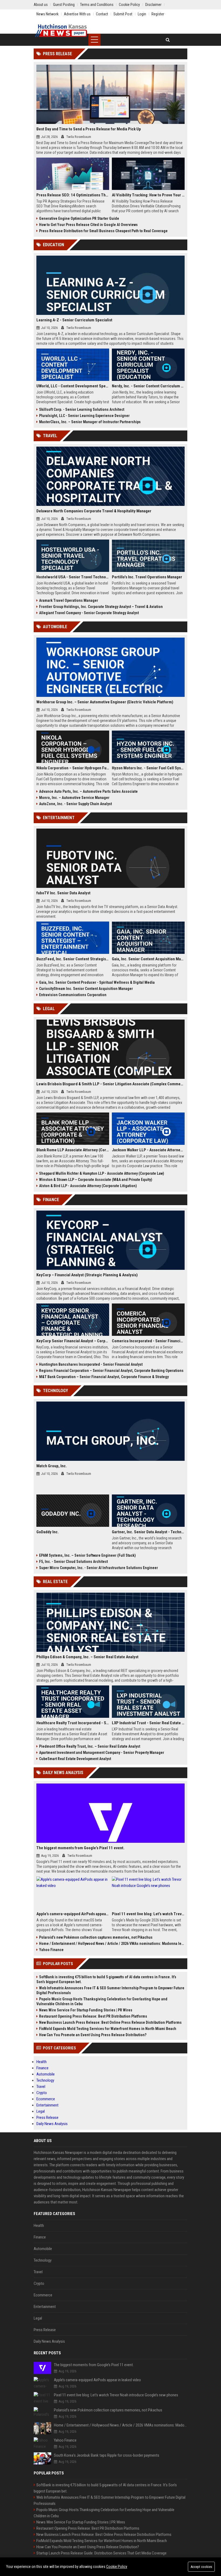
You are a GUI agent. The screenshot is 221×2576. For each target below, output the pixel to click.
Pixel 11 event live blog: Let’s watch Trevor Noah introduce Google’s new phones (148, 1914)
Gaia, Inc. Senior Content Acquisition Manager (148, 959)
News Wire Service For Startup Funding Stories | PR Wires (86, 2010)
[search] (168, 40)
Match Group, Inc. (52, 1466)
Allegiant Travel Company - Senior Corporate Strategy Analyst (89, 613)
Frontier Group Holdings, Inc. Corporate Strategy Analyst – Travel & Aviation (101, 607)
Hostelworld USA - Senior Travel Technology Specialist (73, 577)
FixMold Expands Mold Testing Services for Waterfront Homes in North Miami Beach (108, 2029)
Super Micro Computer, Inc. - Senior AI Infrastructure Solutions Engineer (99, 1568)
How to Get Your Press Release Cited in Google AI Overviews (88, 225)
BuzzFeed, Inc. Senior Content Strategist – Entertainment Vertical (73, 959)
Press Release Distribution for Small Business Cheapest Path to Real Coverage (103, 231)
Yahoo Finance (51, 1950)
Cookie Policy (117, 2567)
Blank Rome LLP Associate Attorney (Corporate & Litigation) (73, 1150)
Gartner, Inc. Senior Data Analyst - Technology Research (148, 1532)
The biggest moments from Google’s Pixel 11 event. (80, 1848)
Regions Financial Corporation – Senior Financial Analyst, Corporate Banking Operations (111, 1371)
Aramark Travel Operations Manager (69, 600)
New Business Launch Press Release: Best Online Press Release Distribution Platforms (110, 2022)
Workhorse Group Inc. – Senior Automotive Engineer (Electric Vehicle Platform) (105, 702)
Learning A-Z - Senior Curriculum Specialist (74, 320)
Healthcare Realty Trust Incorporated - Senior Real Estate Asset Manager (73, 1723)
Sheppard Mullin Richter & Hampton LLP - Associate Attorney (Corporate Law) (102, 1173)
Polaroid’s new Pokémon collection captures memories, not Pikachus (96, 1937)
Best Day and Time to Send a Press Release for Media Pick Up (89, 129)
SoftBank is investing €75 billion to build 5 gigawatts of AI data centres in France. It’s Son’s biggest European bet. (106, 1979)
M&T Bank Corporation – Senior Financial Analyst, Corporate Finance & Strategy (104, 1377)
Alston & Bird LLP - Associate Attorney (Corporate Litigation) (88, 1186)
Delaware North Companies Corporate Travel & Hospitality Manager (94, 511)
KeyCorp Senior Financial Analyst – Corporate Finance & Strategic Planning (73, 1341)
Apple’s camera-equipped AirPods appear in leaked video (73, 1914)
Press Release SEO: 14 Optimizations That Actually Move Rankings (73, 195)
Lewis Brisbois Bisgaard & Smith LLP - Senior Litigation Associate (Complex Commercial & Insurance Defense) (110, 1084)
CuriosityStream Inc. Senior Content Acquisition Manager (86, 989)
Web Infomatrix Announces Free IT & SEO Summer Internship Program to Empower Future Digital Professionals (110, 1990)
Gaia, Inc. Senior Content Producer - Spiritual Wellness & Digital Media (97, 982)
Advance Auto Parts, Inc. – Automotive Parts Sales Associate (88, 791)
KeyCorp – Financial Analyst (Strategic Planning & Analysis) (87, 1275)
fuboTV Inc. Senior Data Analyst (63, 893)
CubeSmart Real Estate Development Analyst (75, 1759)
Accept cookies (201, 2567)
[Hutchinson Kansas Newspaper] (61, 31)
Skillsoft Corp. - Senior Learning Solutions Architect (82, 409)
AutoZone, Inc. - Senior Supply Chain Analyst (75, 804)
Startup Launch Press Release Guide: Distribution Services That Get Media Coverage (101, 2553)
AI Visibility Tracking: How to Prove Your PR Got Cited (148, 195)
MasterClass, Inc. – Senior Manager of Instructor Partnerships (90, 422)
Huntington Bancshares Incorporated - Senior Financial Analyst (91, 1364)
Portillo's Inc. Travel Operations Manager (147, 577)
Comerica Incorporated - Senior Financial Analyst (148, 1341)
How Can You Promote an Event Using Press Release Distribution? (93, 2035)
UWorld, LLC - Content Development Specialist (73, 386)
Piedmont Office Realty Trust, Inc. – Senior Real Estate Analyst (90, 1746)
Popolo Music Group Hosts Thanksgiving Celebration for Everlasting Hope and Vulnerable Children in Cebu (102, 2001)
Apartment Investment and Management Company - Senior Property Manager (102, 1753)
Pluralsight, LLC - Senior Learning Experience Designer (84, 416)
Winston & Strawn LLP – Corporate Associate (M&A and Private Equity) (96, 1180)
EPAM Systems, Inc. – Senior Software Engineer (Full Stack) (87, 1555)
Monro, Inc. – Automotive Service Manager (74, 798)
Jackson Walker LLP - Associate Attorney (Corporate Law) (148, 1150)
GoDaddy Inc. (48, 1532)
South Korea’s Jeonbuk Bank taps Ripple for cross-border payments (107, 2455)
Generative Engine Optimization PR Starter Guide (79, 218)
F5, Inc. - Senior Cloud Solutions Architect (73, 1562)
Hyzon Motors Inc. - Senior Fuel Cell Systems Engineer (148, 768)
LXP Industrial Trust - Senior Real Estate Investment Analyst (148, 1723)
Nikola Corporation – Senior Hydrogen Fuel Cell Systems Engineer (73, 768)
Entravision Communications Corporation (73, 995)
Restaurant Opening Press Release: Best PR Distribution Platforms (93, 2016)
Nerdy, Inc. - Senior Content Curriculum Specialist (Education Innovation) (148, 386)
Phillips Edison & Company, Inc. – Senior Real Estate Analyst (87, 1657)
